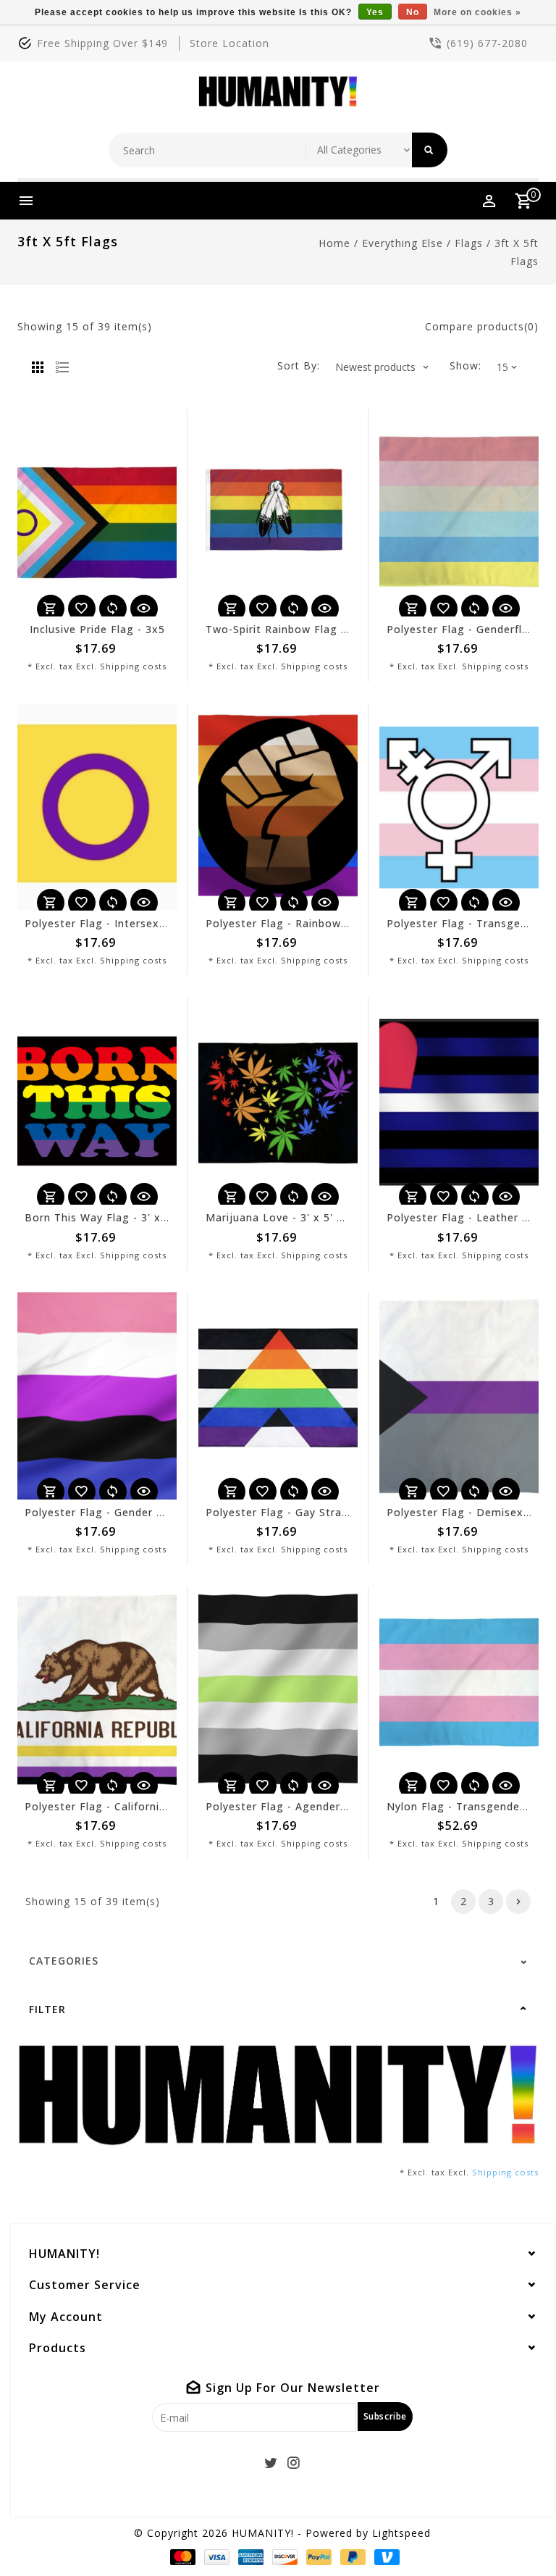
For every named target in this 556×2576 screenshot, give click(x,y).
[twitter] (271, 2463)
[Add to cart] (51, 609)
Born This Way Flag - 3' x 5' (99, 1217)
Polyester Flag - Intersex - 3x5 (108, 923)
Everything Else (403, 243)
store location (229, 43)
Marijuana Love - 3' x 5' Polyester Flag (310, 1217)
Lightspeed (401, 2533)
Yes (375, 12)
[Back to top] (513, 2533)
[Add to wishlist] (82, 609)
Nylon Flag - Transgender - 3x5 (471, 1806)
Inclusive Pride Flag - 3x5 (97, 629)
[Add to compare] (113, 609)
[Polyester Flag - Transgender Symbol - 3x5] (459, 807)
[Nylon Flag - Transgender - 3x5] (459, 1690)
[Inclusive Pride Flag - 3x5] (97, 513)
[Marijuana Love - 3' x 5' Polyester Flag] (278, 1101)
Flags (469, 243)
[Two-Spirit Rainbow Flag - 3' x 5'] (278, 513)
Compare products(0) (482, 326)
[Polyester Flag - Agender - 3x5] (278, 1690)
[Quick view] (144, 609)
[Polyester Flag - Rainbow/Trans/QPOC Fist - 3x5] (278, 807)
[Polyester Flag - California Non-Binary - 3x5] (97, 1690)
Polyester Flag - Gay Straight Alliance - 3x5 (323, 1512)
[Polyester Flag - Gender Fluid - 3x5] (97, 1396)
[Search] (430, 150)
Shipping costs (133, 666)
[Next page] (518, 1902)
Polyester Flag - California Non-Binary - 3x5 (143, 1806)
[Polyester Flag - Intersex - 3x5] (97, 807)
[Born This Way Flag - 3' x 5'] (97, 1101)
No (413, 12)
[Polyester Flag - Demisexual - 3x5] (459, 1396)
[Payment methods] (180, 2557)
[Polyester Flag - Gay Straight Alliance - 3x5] (278, 1396)
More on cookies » (477, 12)
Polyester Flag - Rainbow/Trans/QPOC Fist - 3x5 (336, 923)
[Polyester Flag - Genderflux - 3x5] (459, 513)
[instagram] (294, 2463)
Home (334, 243)
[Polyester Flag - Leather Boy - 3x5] (459, 1101)
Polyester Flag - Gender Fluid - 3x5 (119, 1512)
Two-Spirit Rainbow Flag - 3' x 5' (294, 629)
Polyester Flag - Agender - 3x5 (288, 1806)
